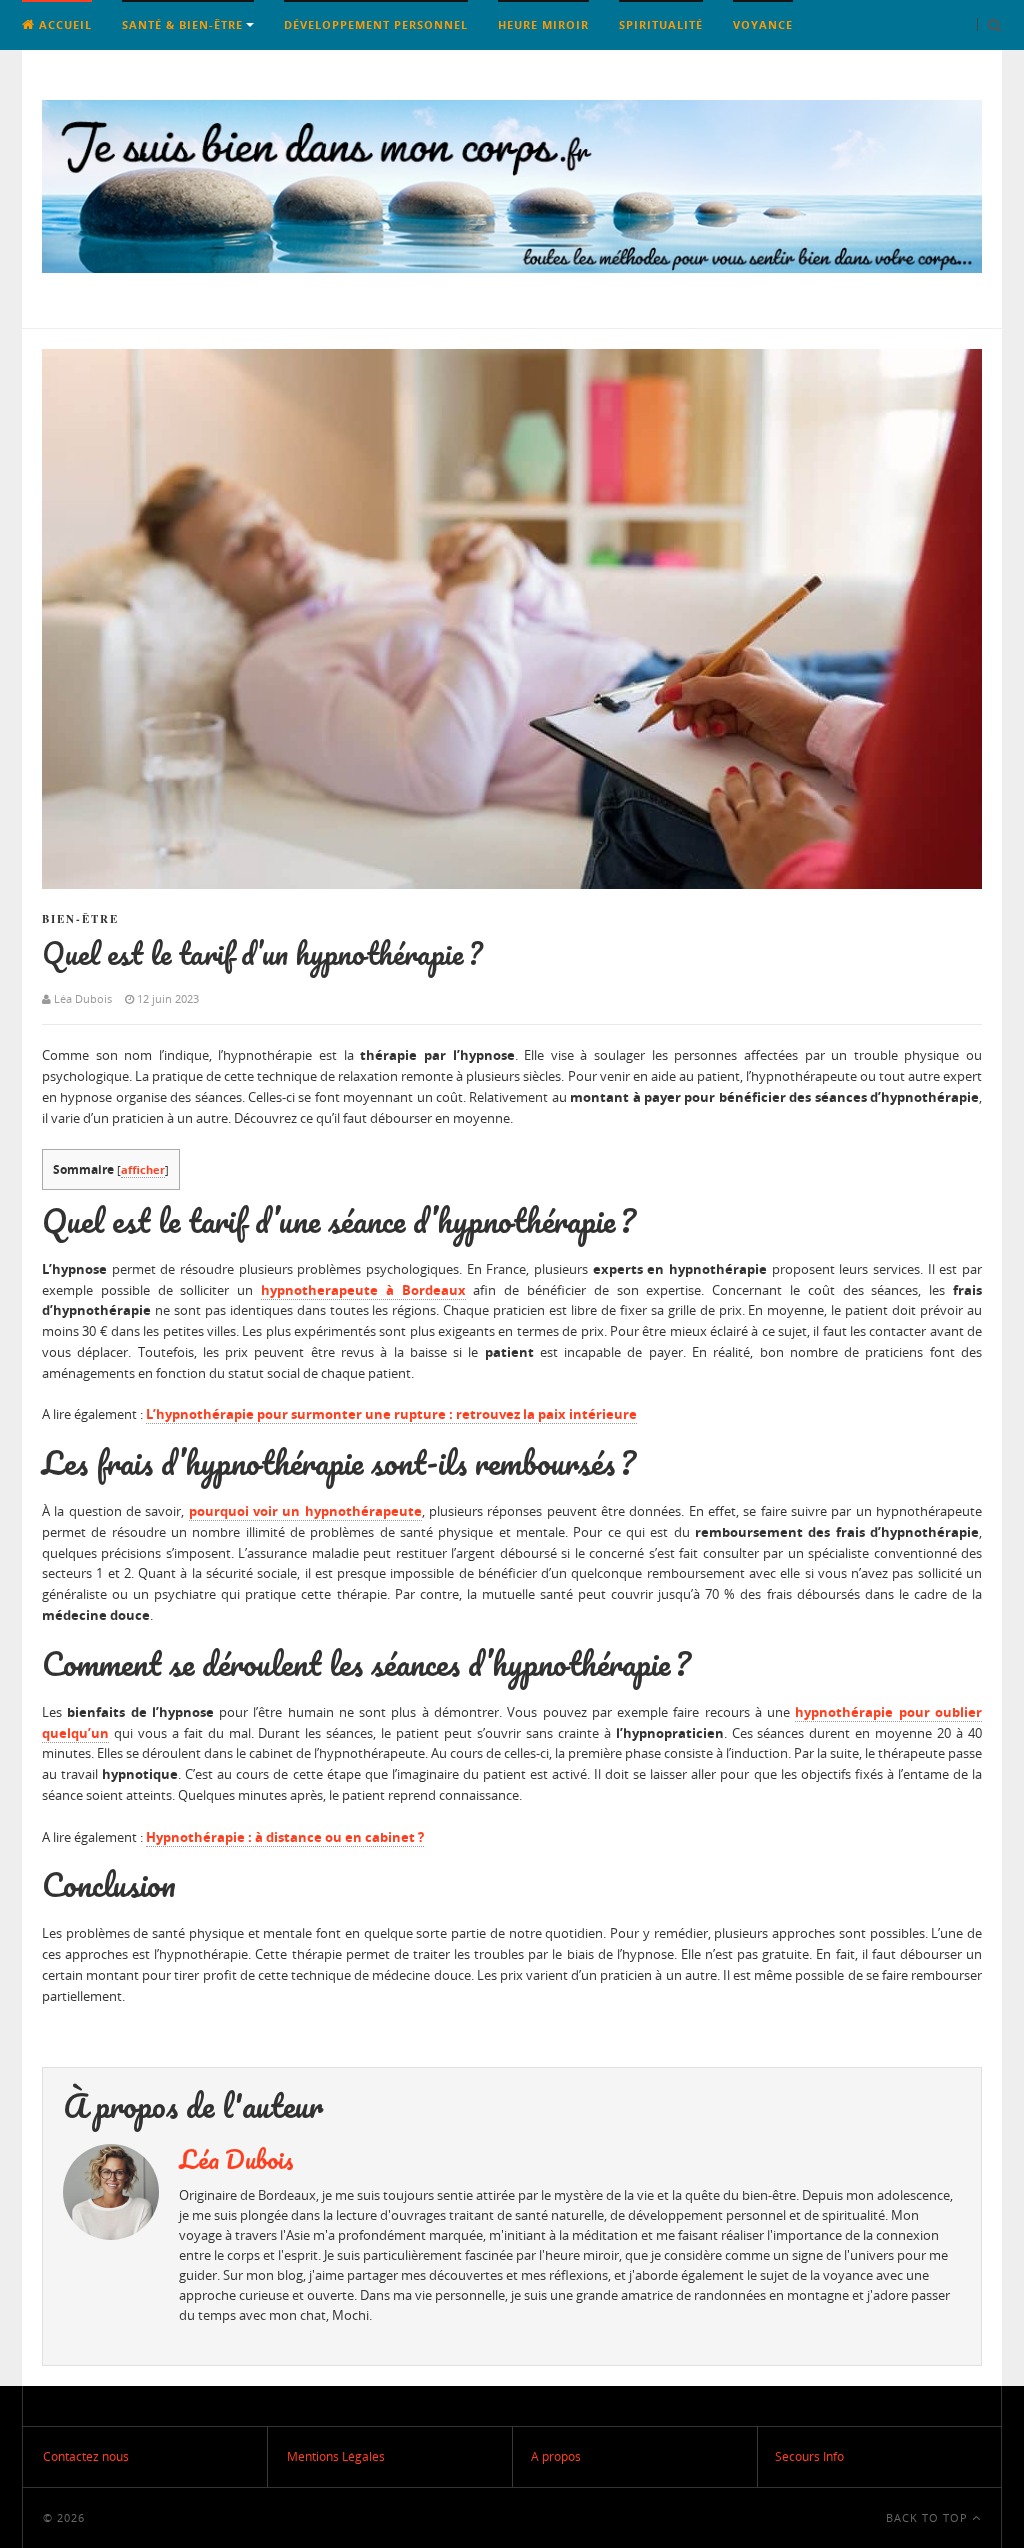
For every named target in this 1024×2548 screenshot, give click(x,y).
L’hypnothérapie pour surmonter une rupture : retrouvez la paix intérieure (391, 1414)
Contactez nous (86, 2456)
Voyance (763, 24)
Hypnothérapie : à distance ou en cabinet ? (285, 1837)
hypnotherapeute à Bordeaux (363, 1290)
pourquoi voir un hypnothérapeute (305, 1511)
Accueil (63, 24)
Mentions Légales (336, 2456)
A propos (556, 2456)
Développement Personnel (376, 24)
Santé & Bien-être (182, 24)
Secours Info (809, 2456)
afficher (143, 1169)
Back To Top (929, 2517)
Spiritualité (661, 24)
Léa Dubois (236, 2159)
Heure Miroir (543, 24)
